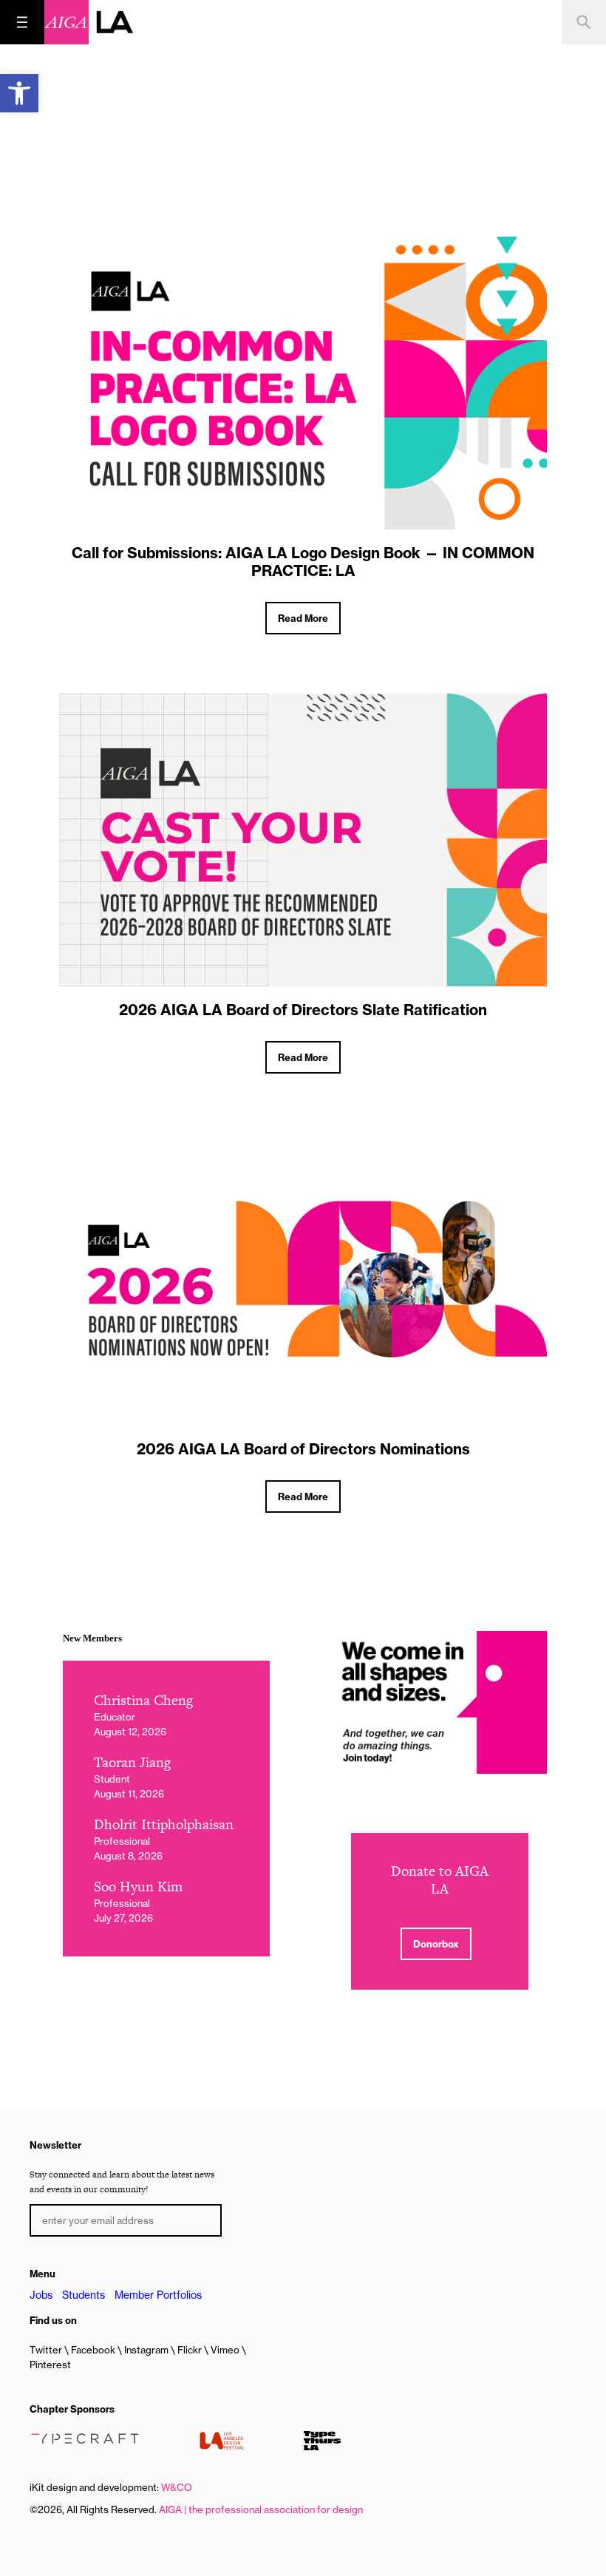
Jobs (41, 2295)
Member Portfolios (158, 2295)
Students (84, 2295)
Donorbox (436, 1944)
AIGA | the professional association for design (261, 2509)
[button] (19, 93)
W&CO (177, 2487)
